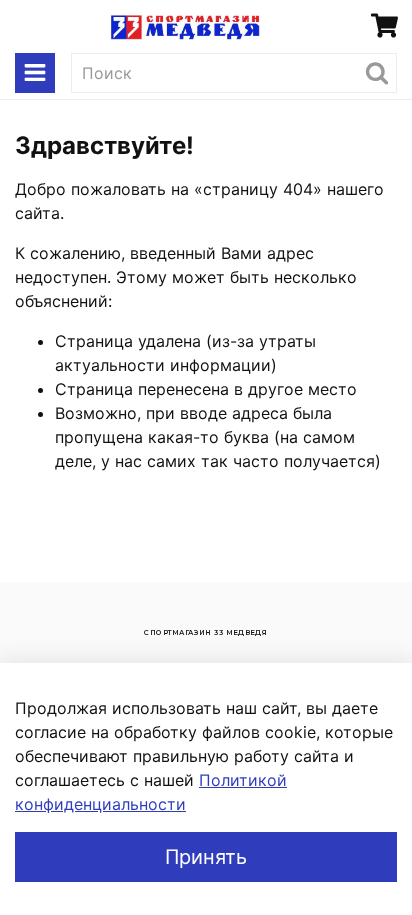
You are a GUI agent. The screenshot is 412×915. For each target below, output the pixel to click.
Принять (206, 857)
